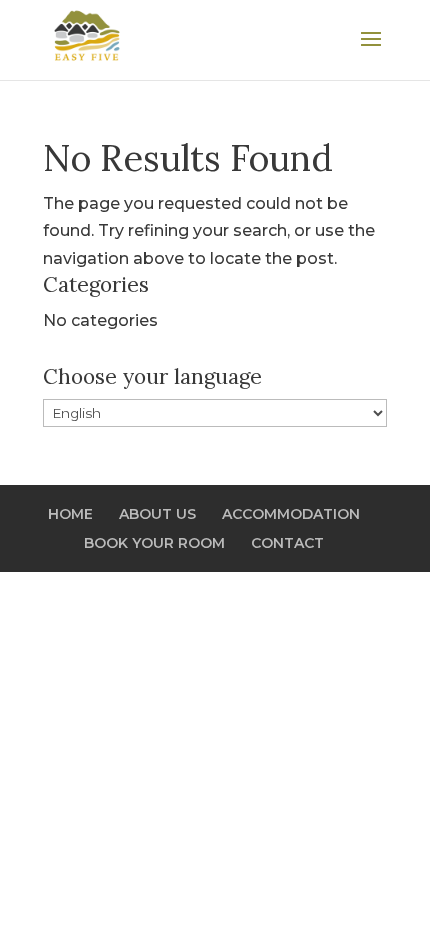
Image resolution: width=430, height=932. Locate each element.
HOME (70, 514)
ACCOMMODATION (291, 514)
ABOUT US (157, 514)
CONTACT (287, 543)
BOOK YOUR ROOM (154, 543)
